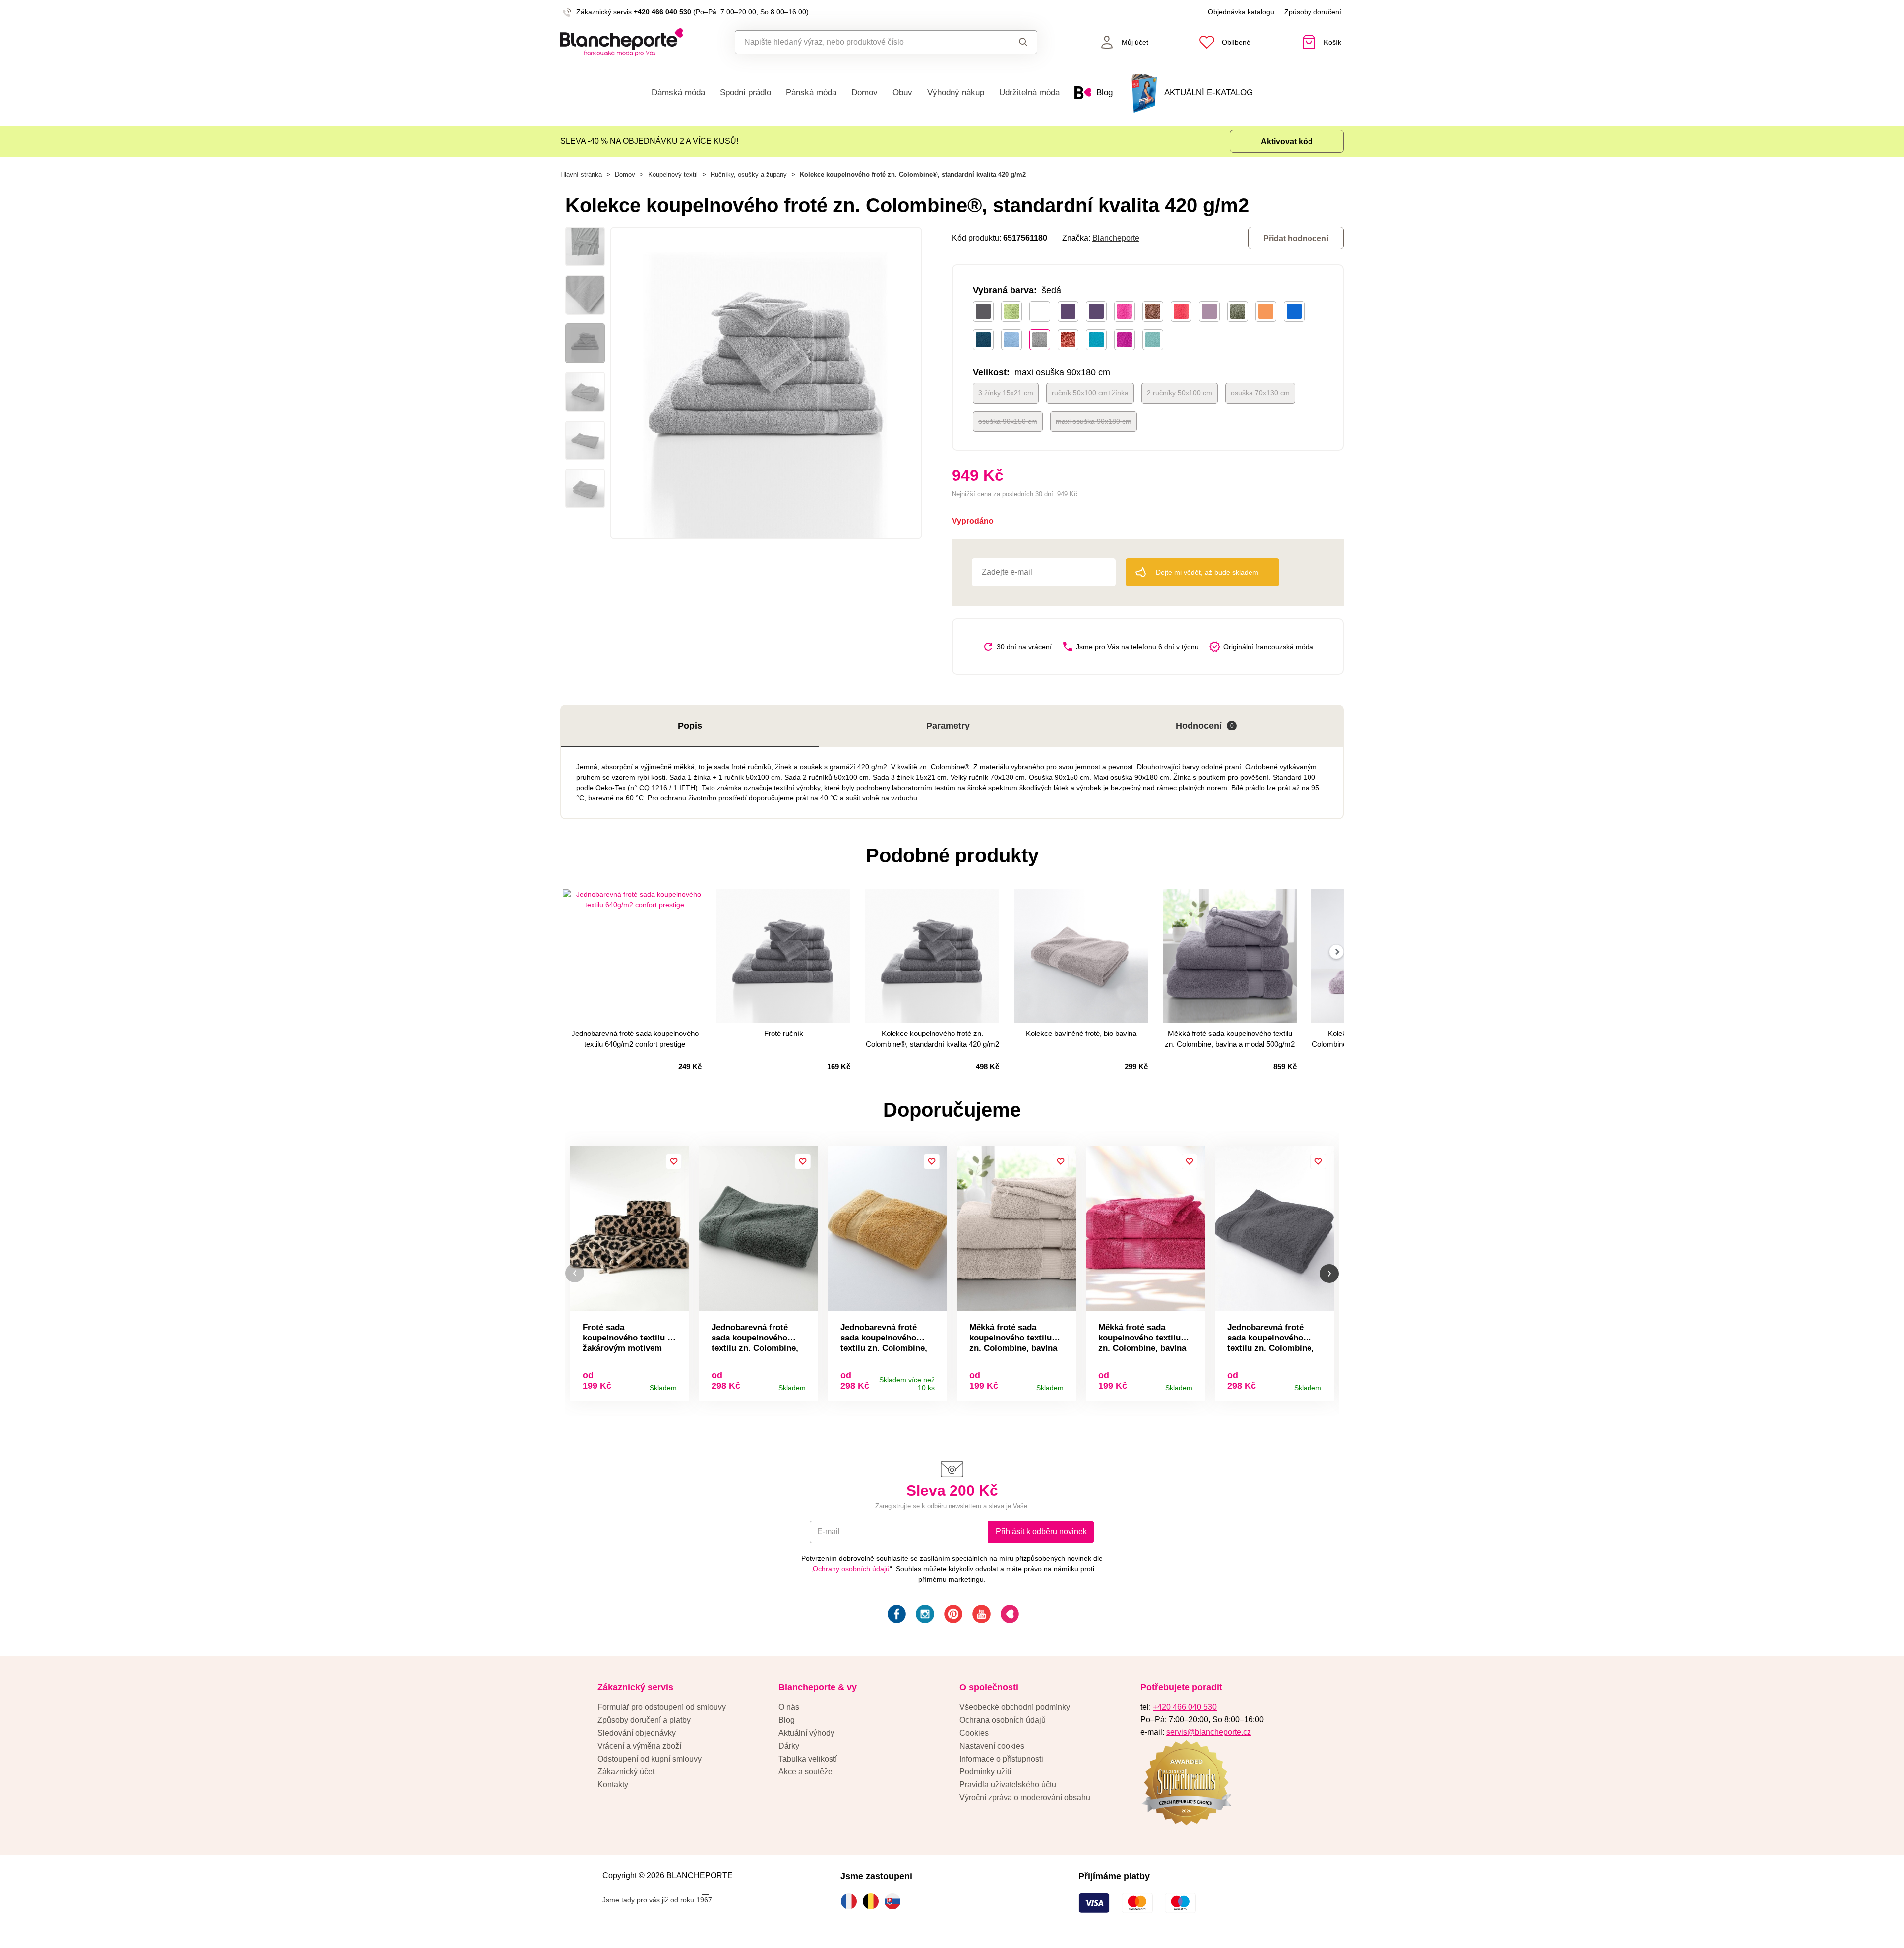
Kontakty (613, 1785)
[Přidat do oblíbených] (674, 1161)
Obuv (902, 92)
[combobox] (863, 42)
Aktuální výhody (806, 1733)
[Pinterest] (952, 1615)
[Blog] (1009, 1615)
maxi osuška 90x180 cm (1094, 421)
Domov (864, 92)
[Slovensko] (895, 1901)
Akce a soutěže (805, 1772)
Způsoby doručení (1313, 12)
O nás (789, 1707)
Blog (787, 1720)
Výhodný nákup (956, 92)
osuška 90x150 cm (1008, 421)
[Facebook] (896, 1615)
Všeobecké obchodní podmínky (1015, 1707)
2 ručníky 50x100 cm (1180, 393)
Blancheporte (1116, 238)
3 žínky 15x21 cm (1006, 393)
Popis (690, 726)
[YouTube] (981, 1615)
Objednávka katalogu (1241, 12)
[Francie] (851, 1901)
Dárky (789, 1746)
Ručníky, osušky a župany (749, 174)
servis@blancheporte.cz (1209, 1732)
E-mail (829, 1532)
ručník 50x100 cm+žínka (1090, 393)
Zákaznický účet (626, 1772)
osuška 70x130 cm (1260, 393)
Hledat (1014, 42)
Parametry (948, 726)
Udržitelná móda (1029, 92)
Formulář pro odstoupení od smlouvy (662, 1707)
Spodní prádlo (745, 92)
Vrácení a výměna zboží (639, 1746)
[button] (575, 1273)
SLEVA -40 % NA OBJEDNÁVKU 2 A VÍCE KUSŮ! (649, 141)
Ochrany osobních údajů (851, 1569)
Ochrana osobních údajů (1003, 1720)
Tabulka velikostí (808, 1759)
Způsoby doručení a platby (644, 1720)
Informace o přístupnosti (1001, 1759)
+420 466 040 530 (662, 12)
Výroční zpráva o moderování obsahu (1025, 1797)
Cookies (974, 1733)
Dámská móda (678, 92)
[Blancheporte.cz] (622, 42)
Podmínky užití (985, 1772)
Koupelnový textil (673, 174)
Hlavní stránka (581, 174)
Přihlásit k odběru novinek (1041, 1532)
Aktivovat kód (1287, 142)
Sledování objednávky (637, 1733)
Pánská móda (811, 92)
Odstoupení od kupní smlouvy (650, 1759)
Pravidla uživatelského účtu (1008, 1785)
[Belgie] (873, 1901)
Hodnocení (1205, 726)
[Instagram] (924, 1615)
